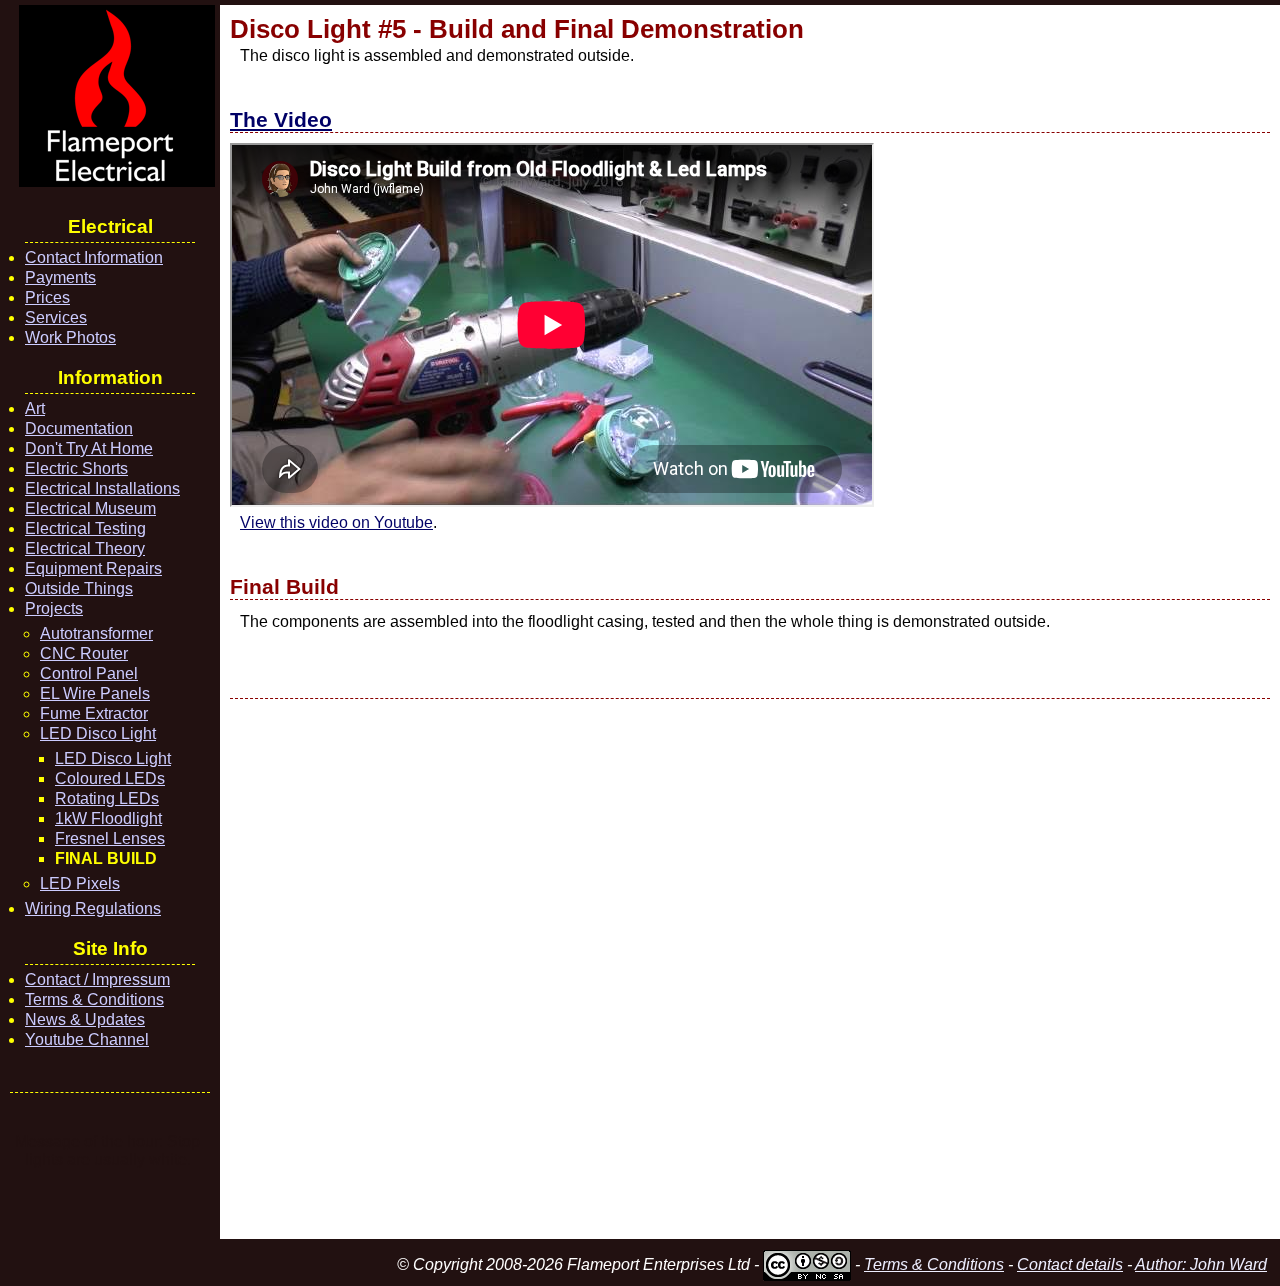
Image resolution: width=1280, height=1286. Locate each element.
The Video (281, 119)
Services (56, 317)
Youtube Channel (87, 1039)
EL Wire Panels (95, 693)
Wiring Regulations (93, 908)
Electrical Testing (85, 528)
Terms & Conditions (94, 999)
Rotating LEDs (107, 798)
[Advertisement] (750, 969)
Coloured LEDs (110, 778)
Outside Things (79, 588)
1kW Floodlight (108, 818)
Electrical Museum (90, 508)
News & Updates (85, 1019)
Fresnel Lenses (110, 838)
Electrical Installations (102, 488)
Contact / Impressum (97, 979)
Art (35, 408)
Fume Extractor (94, 713)
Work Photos (70, 337)
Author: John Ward (1201, 1264)
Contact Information (94, 257)
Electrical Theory (85, 548)
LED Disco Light (98, 733)
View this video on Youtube (336, 522)
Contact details (1070, 1264)
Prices (47, 297)
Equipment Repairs (93, 568)
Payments (60, 277)
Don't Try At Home (89, 448)
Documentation (79, 428)
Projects (54, 608)
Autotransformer (96, 633)
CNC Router (84, 653)
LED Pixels (80, 883)
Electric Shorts (76, 468)
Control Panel (89, 673)
